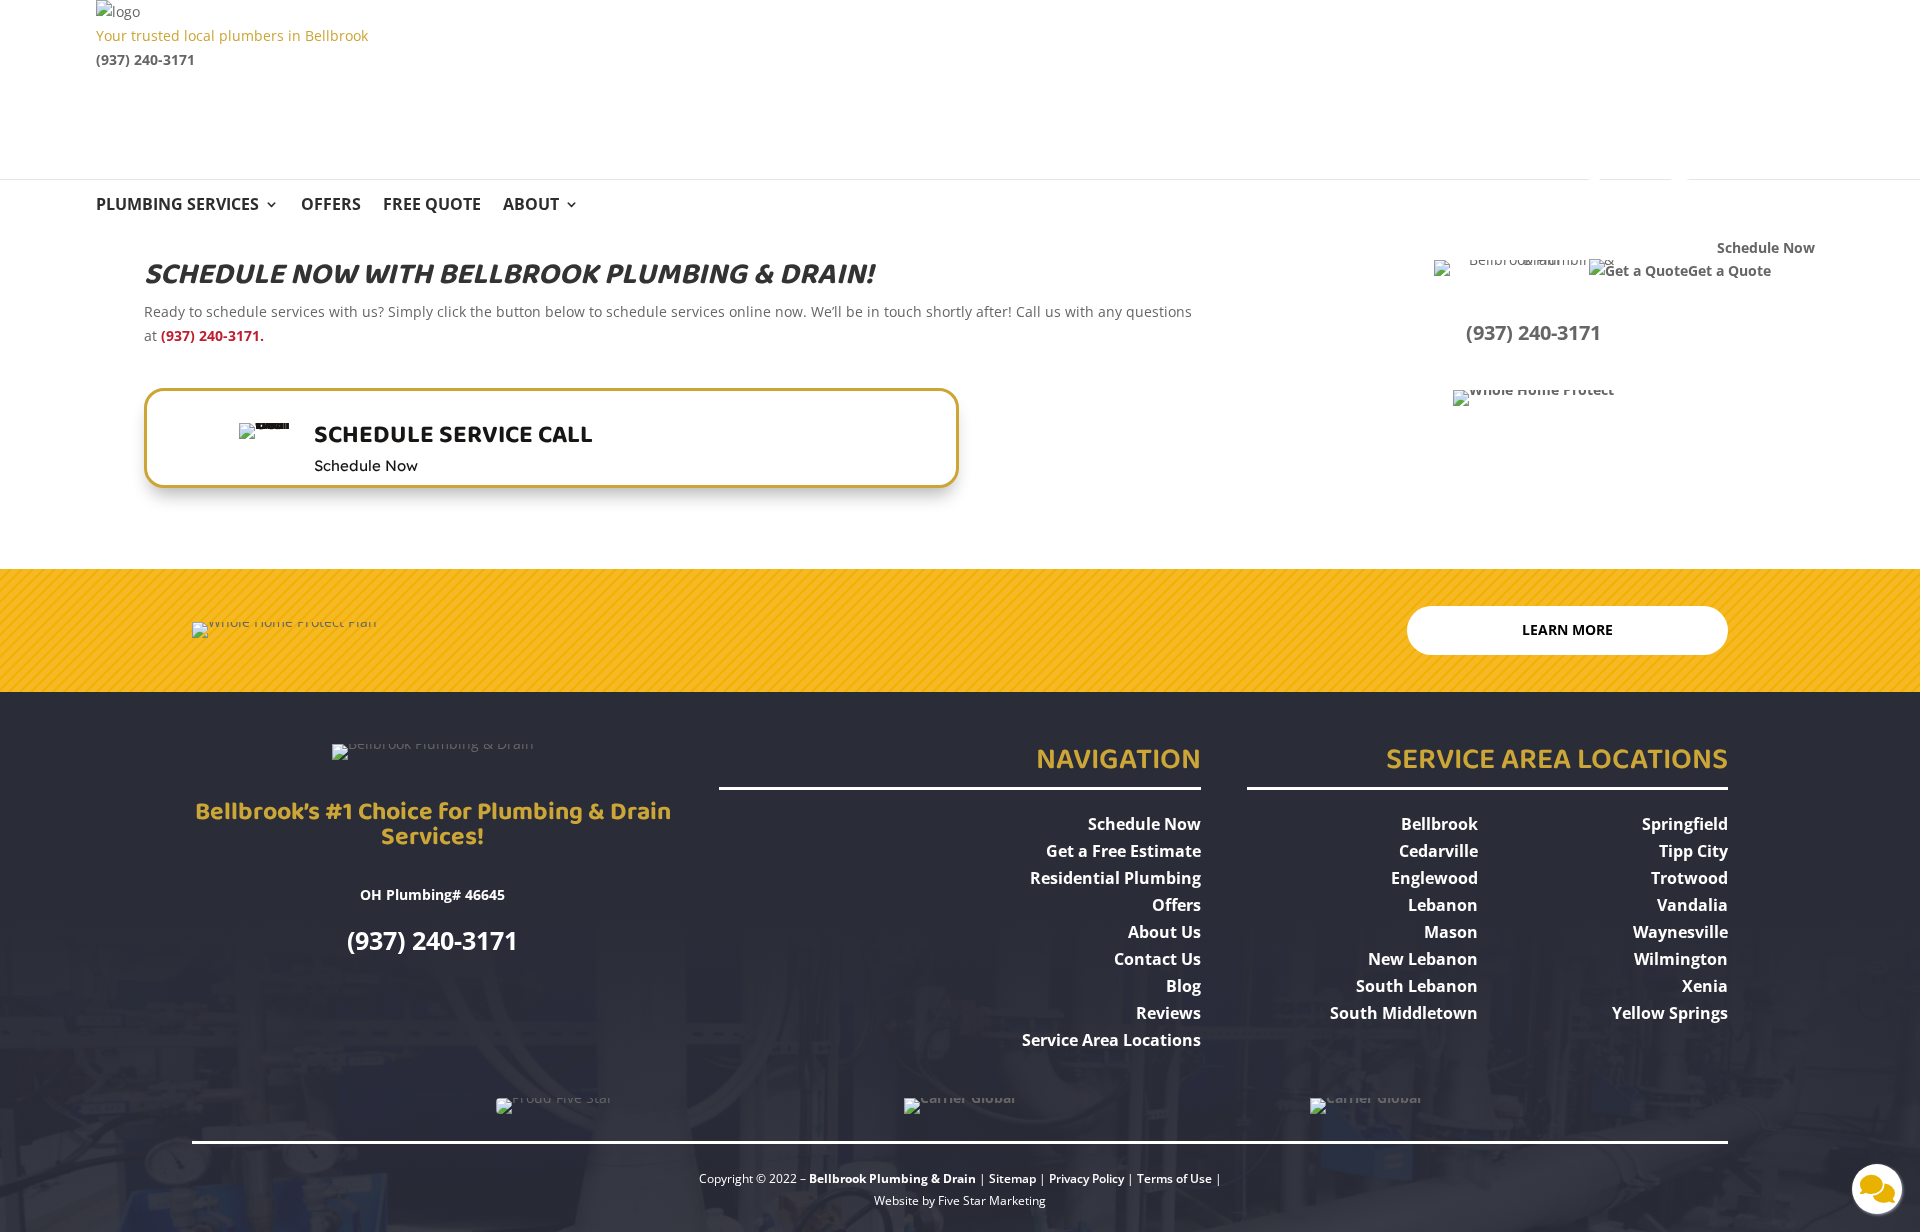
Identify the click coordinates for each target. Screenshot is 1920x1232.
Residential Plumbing (1115, 878)
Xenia (1705, 986)
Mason (1451, 932)
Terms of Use (1176, 1178)
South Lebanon (1417, 986)
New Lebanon (1423, 959)
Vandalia (1692, 905)
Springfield (1685, 824)
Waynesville (1680, 932)
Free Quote (432, 206)
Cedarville (1438, 851)
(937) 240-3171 (145, 59)
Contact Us (1157, 959)
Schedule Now (1144, 824)
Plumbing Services (177, 206)
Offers (331, 206)
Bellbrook (1439, 824)
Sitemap (1012, 1178)
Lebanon (1443, 905)
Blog (1183, 986)
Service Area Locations (1111, 1040)
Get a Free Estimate (1123, 851)
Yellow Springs (1670, 1013)
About (531, 206)
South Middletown (1404, 1013)
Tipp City (1693, 851)
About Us (1164, 932)
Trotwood (1689, 878)
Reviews (1168, 1013)
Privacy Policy (1086, 1178)
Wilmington (1681, 959)
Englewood (1434, 878)
